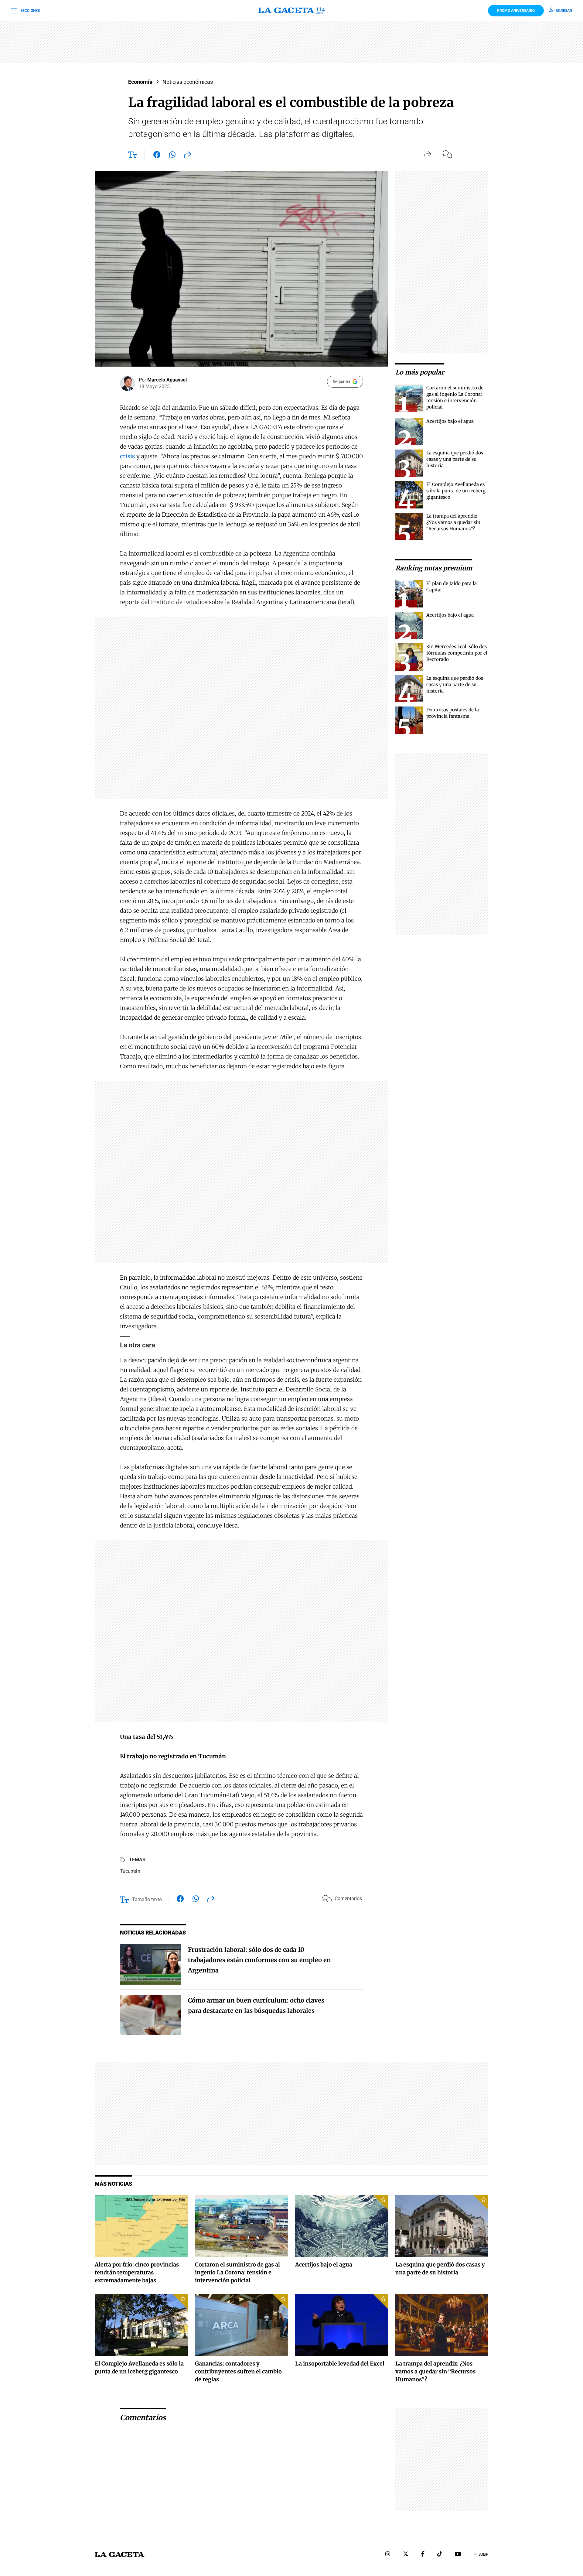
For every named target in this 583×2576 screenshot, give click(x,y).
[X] (406, 2555)
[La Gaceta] (291, 11)
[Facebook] (423, 2555)
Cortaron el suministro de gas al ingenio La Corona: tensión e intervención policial (237, 2272)
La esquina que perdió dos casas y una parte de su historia (455, 459)
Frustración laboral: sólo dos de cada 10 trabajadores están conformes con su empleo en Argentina (259, 1960)
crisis (127, 456)
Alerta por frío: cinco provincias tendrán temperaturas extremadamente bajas (137, 2272)
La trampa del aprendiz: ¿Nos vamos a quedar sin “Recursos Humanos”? (453, 522)
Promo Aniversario (516, 11)
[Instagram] (388, 2555)
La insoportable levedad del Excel (340, 2364)
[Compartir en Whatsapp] (172, 156)
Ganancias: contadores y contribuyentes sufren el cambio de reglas (238, 2371)
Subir (483, 2554)
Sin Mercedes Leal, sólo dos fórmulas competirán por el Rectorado (457, 653)
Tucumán (130, 1871)
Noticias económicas (188, 82)
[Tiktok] (440, 2555)
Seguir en (341, 381)
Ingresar (563, 11)
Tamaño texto (147, 1899)
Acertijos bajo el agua (450, 421)
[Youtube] (458, 2555)
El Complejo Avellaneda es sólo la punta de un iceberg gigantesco (456, 491)
